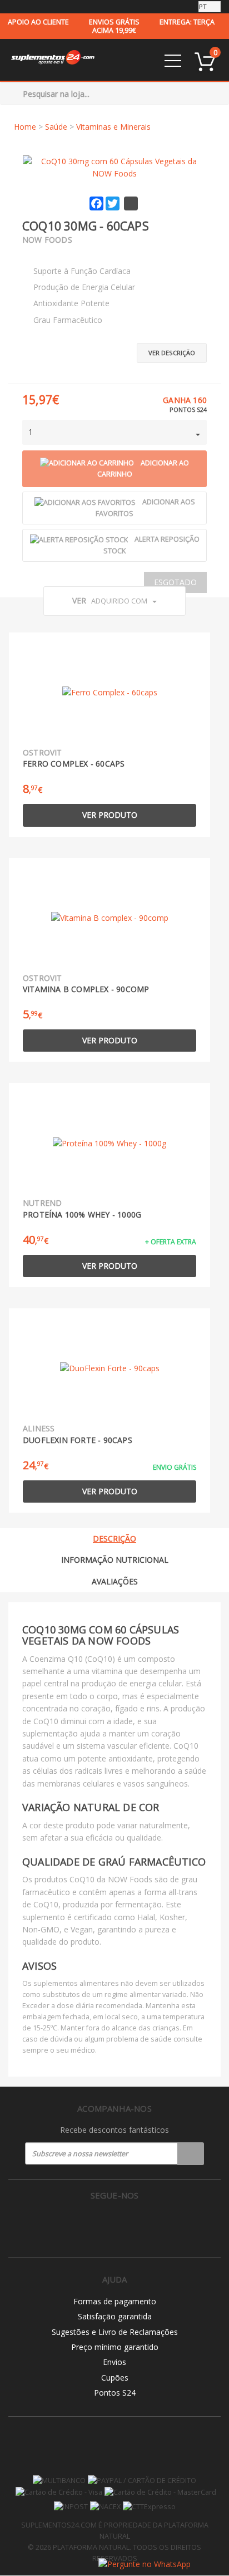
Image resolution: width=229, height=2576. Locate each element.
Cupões (115, 2378)
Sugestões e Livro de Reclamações (115, 2332)
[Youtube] (138, 2224)
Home (25, 127)
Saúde (56, 127)
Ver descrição (172, 353)
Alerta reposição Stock (151, 545)
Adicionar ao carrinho (143, 469)
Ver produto (110, 815)
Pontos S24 (115, 2393)
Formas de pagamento (115, 2301)
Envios (114, 2362)
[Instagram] (115, 2224)
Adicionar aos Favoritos (145, 508)
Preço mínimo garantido (115, 2347)
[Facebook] (91, 2224)
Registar (191, 2153)
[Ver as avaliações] (42, 254)
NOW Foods (47, 240)
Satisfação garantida (115, 2316)
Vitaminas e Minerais (113, 127)
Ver (110, 600)
